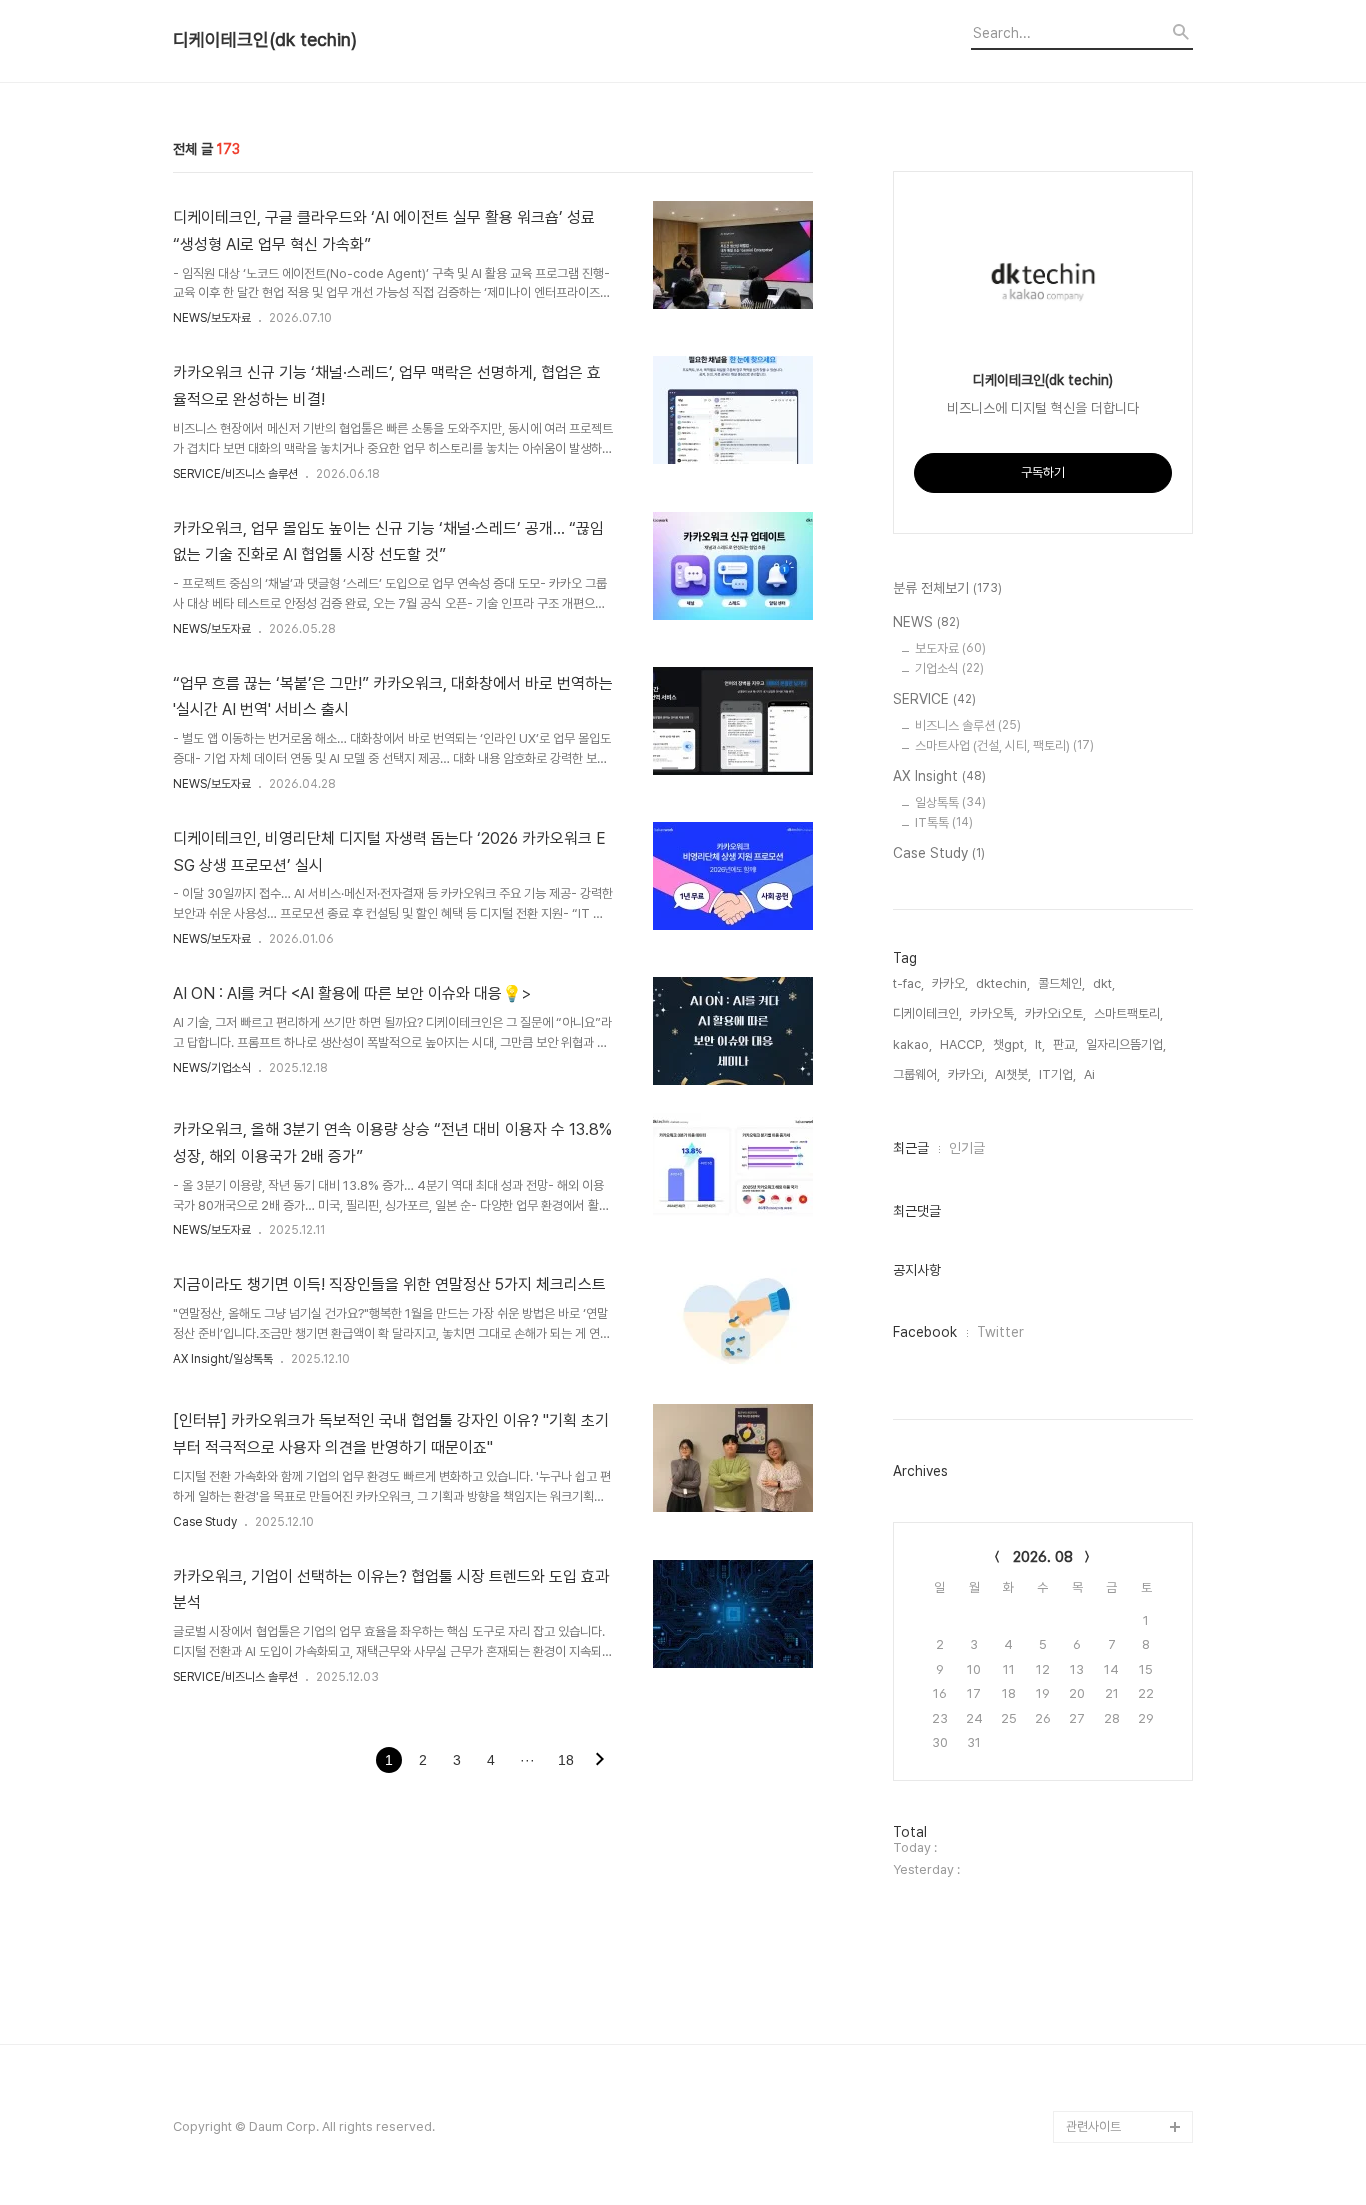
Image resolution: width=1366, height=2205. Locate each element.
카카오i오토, (1055, 1013)
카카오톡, (993, 1013)
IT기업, (1057, 1074)
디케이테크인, (927, 1013)
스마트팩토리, (1128, 1013)
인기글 (967, 1148)
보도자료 (950, 648)
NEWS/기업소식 (212, 1068)
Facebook (925, 1332)
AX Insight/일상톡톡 (223, 1359)
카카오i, (967, 1074)
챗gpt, (1010, 1044)
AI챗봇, (1013, 1074)
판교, (1065, 1044)
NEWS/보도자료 (212, 318)
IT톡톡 (944, 822)
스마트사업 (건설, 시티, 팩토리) (1004, 745)
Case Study (205, 1522)
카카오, (950, 983)
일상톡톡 (950, 802)
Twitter (1000, 1332)
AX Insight (939, 776)
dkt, (1104, 983)
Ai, (1091, 1074)
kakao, (912, 1044)
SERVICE (934, 699)
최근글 (911, 1148)
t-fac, (908, 983)
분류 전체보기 (947, 588)
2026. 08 (1043, 1557)
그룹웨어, (916, 1074)
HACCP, (962, 1044)
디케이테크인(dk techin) (265, 40)
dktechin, (1003, 983)
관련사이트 (1093, 2126)
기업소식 (949, 668)
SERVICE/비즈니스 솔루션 (235, 474)
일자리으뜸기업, (1126, 1044)
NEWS (926, 622)
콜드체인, (1061, 983)
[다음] (600, 1761)
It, (1040, 1044)
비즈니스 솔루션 (968, 725)
